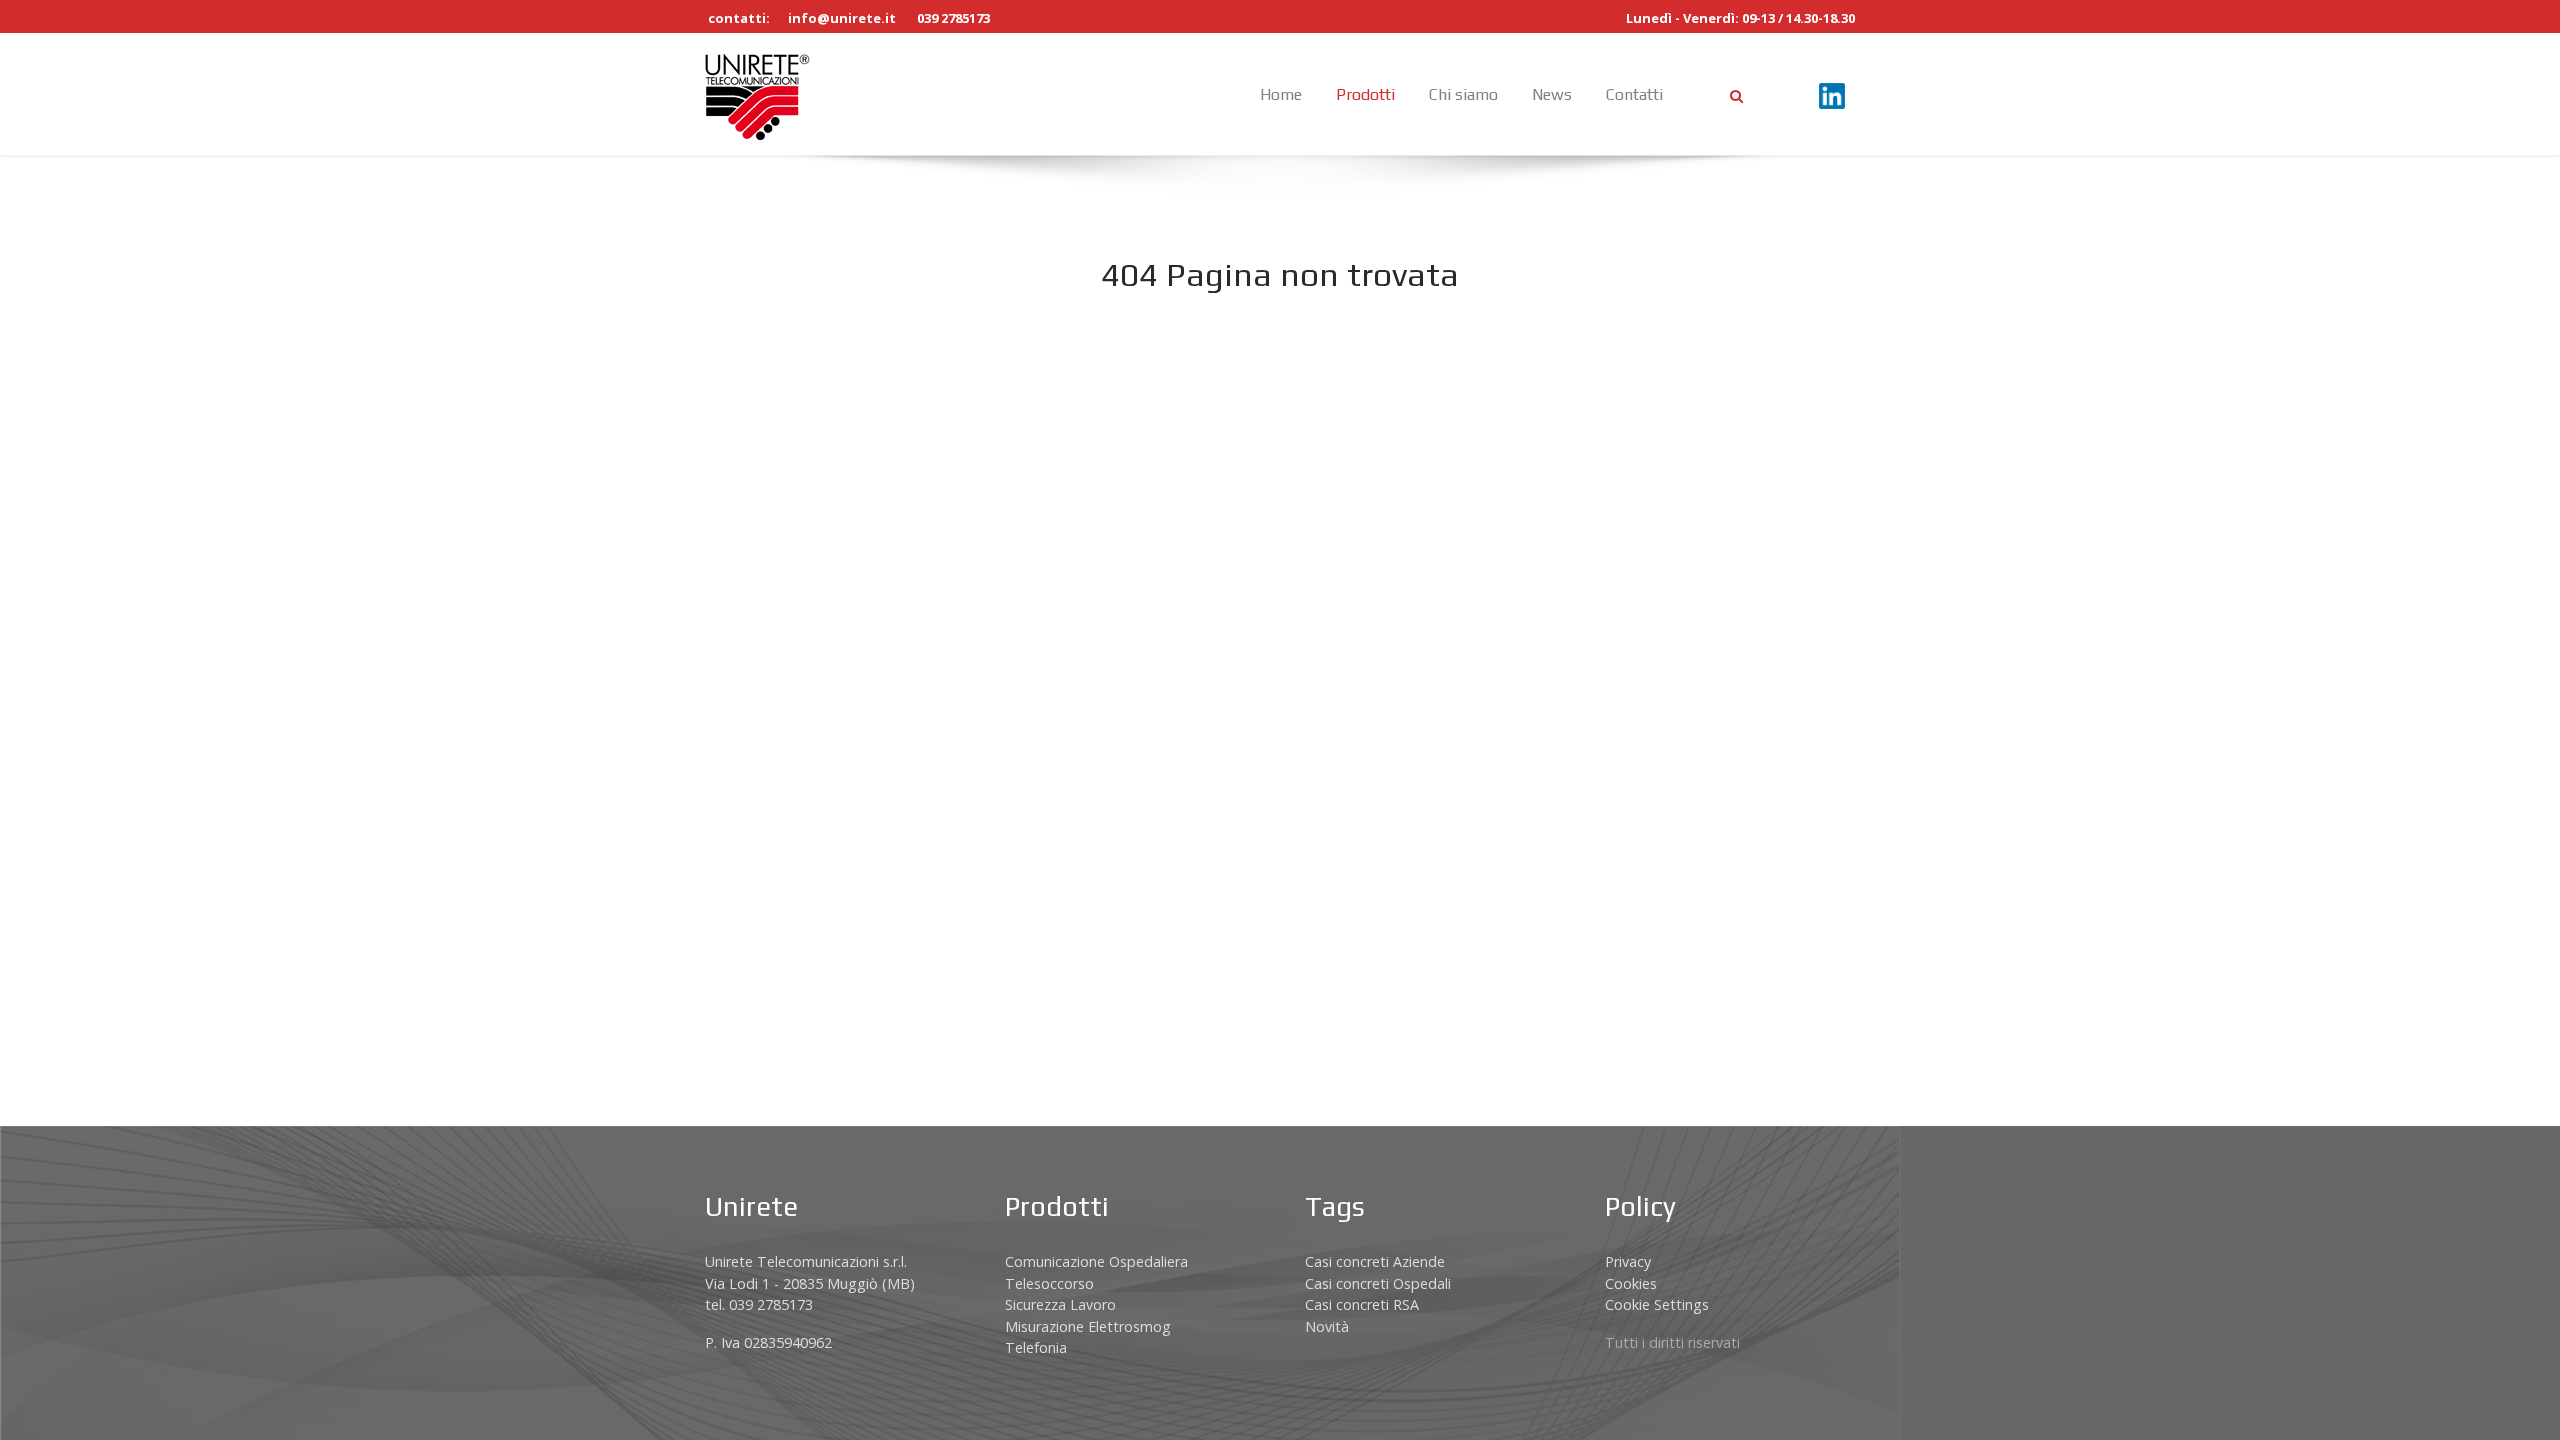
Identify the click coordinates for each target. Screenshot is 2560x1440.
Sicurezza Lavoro (1060, 1304)
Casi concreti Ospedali (1378, 1283)
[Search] (1736, 95)
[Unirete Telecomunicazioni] (757, 94)
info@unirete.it (842, 18)
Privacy (1628, 1261)
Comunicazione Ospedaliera (1096, 1261)
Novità (1327, 1326)
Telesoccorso (1049, 1283)
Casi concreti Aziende (1375, 1261)
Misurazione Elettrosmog (1088, 1326)
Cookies (1631, 1283)
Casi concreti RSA (1362, 1304)
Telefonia (1036, 1347)
